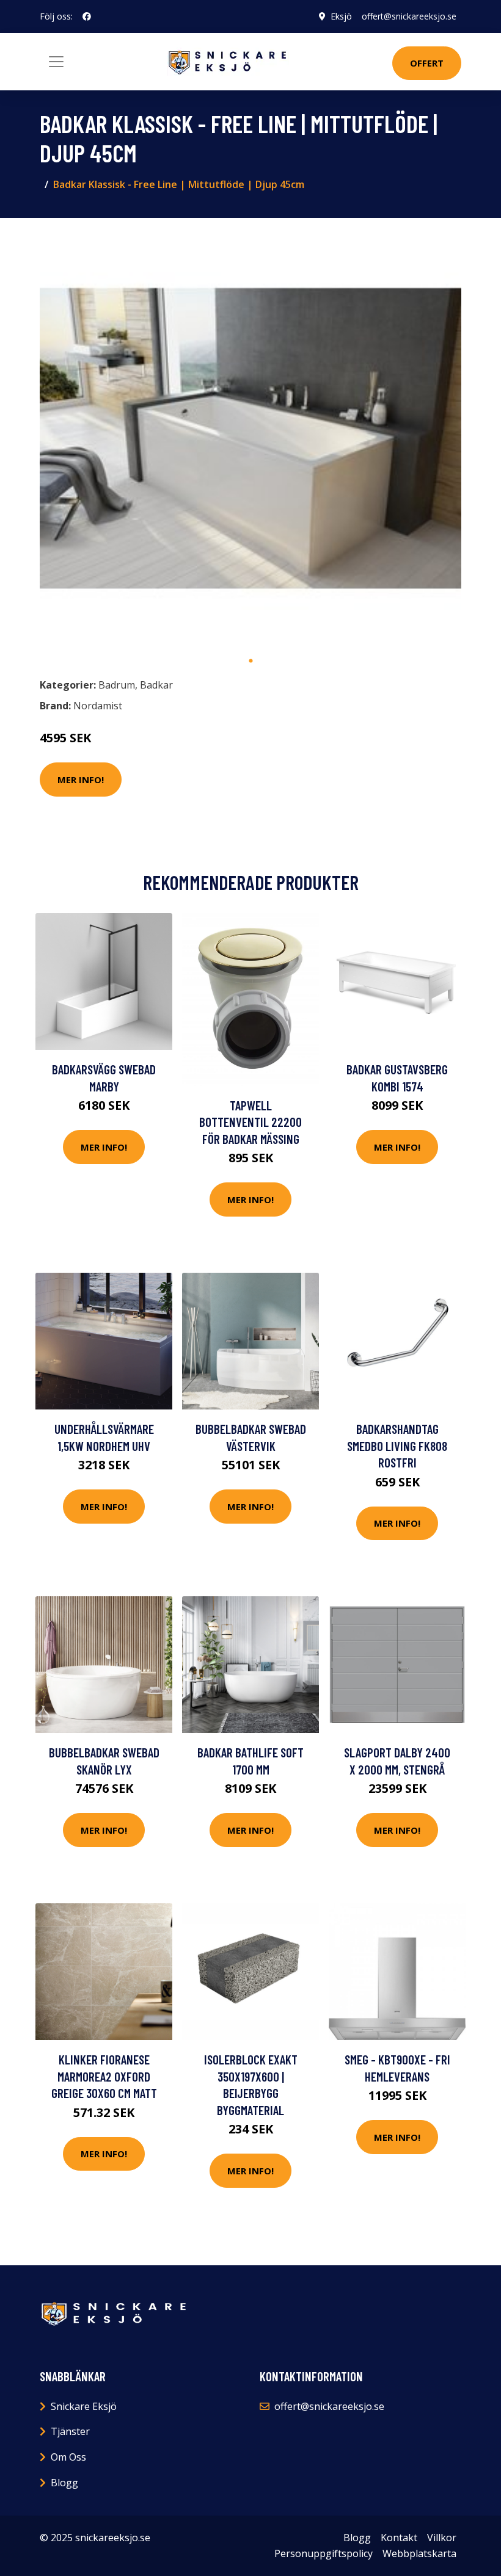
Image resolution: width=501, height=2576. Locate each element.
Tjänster (70, 2431)
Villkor (442, 2538)
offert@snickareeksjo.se (409, 16)
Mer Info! (81, 780)
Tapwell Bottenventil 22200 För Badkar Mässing (250, 1122)
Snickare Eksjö (84, 2406)
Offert (427, 63)
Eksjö (341, 16)
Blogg (64, 2483)
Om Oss (68, 2457)
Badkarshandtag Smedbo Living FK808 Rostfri (397, 1445)
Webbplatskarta (419, 2553)
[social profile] (87, 16)
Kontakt (399, 2538)
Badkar (156, 685)
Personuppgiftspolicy (324, 2553)
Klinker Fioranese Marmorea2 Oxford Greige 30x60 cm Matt (104, 2076)
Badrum (117, 685)
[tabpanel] (250, 438)
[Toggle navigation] (56, 62)
